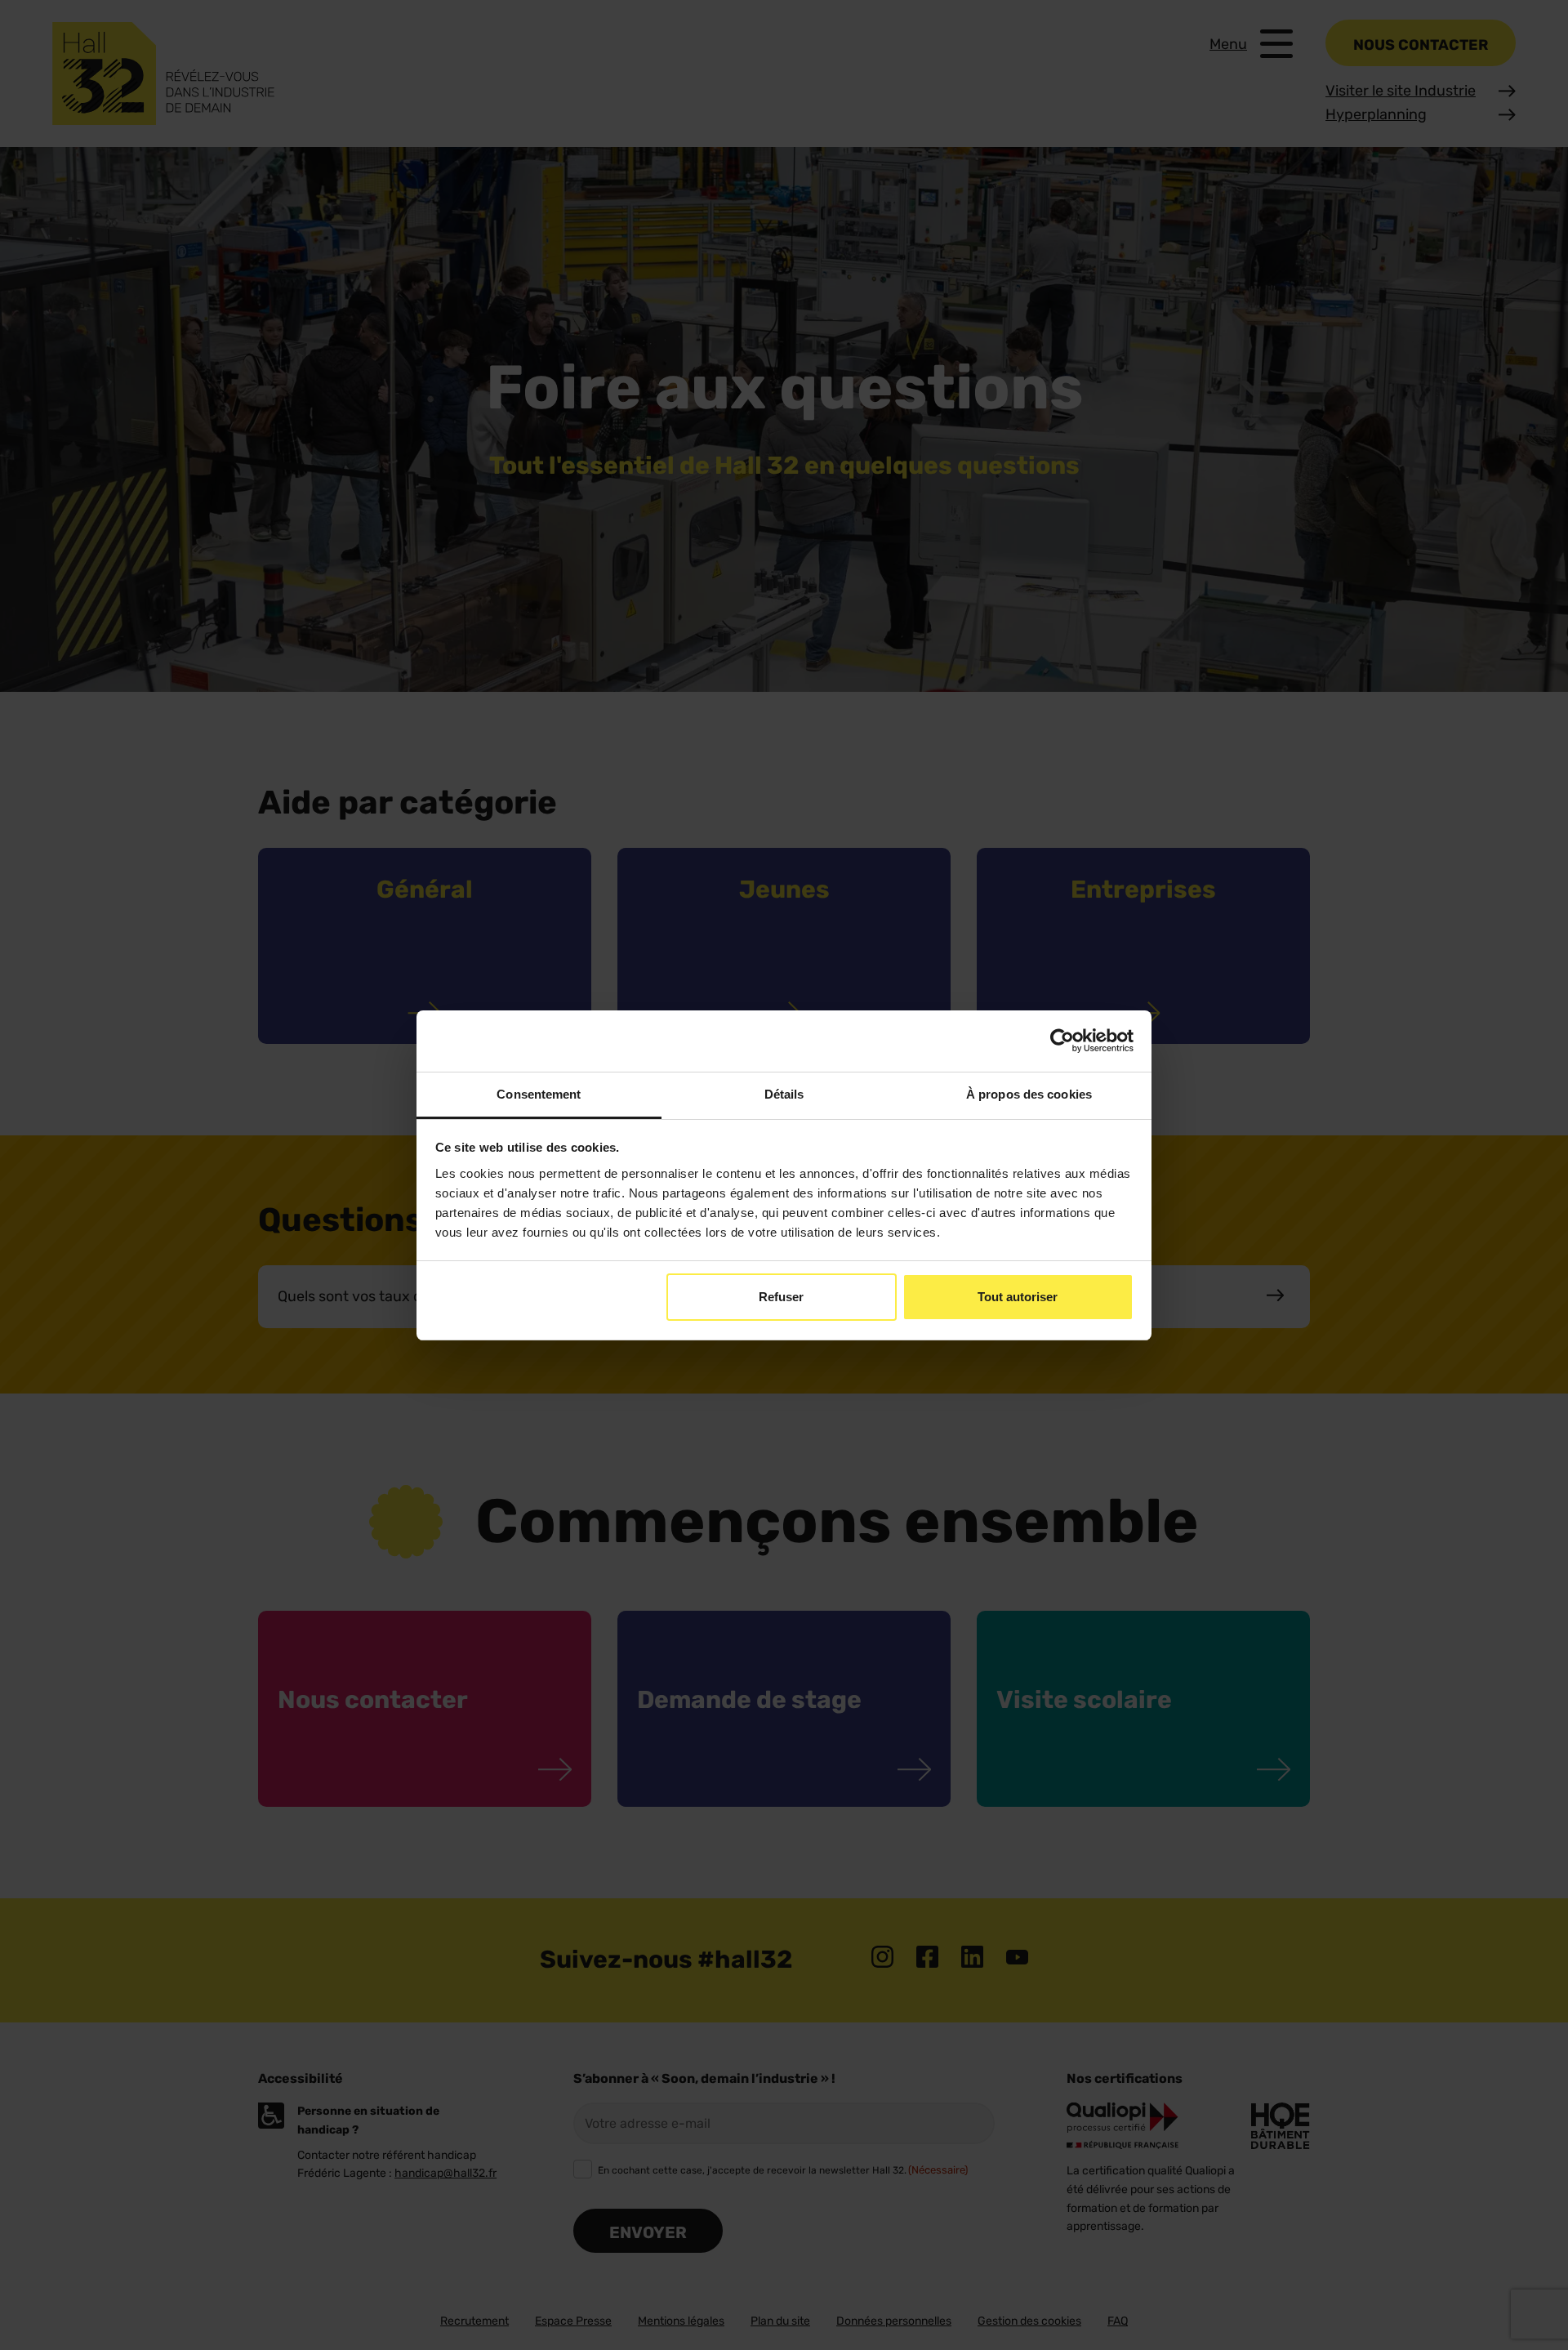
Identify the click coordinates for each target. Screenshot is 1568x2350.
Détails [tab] (784, 1094)
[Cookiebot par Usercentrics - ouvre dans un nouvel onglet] (1062, 1041)
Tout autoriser (1018, 1297)
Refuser (781, 1297)
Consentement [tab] (539, 1094)
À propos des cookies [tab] (1029, 1094)
